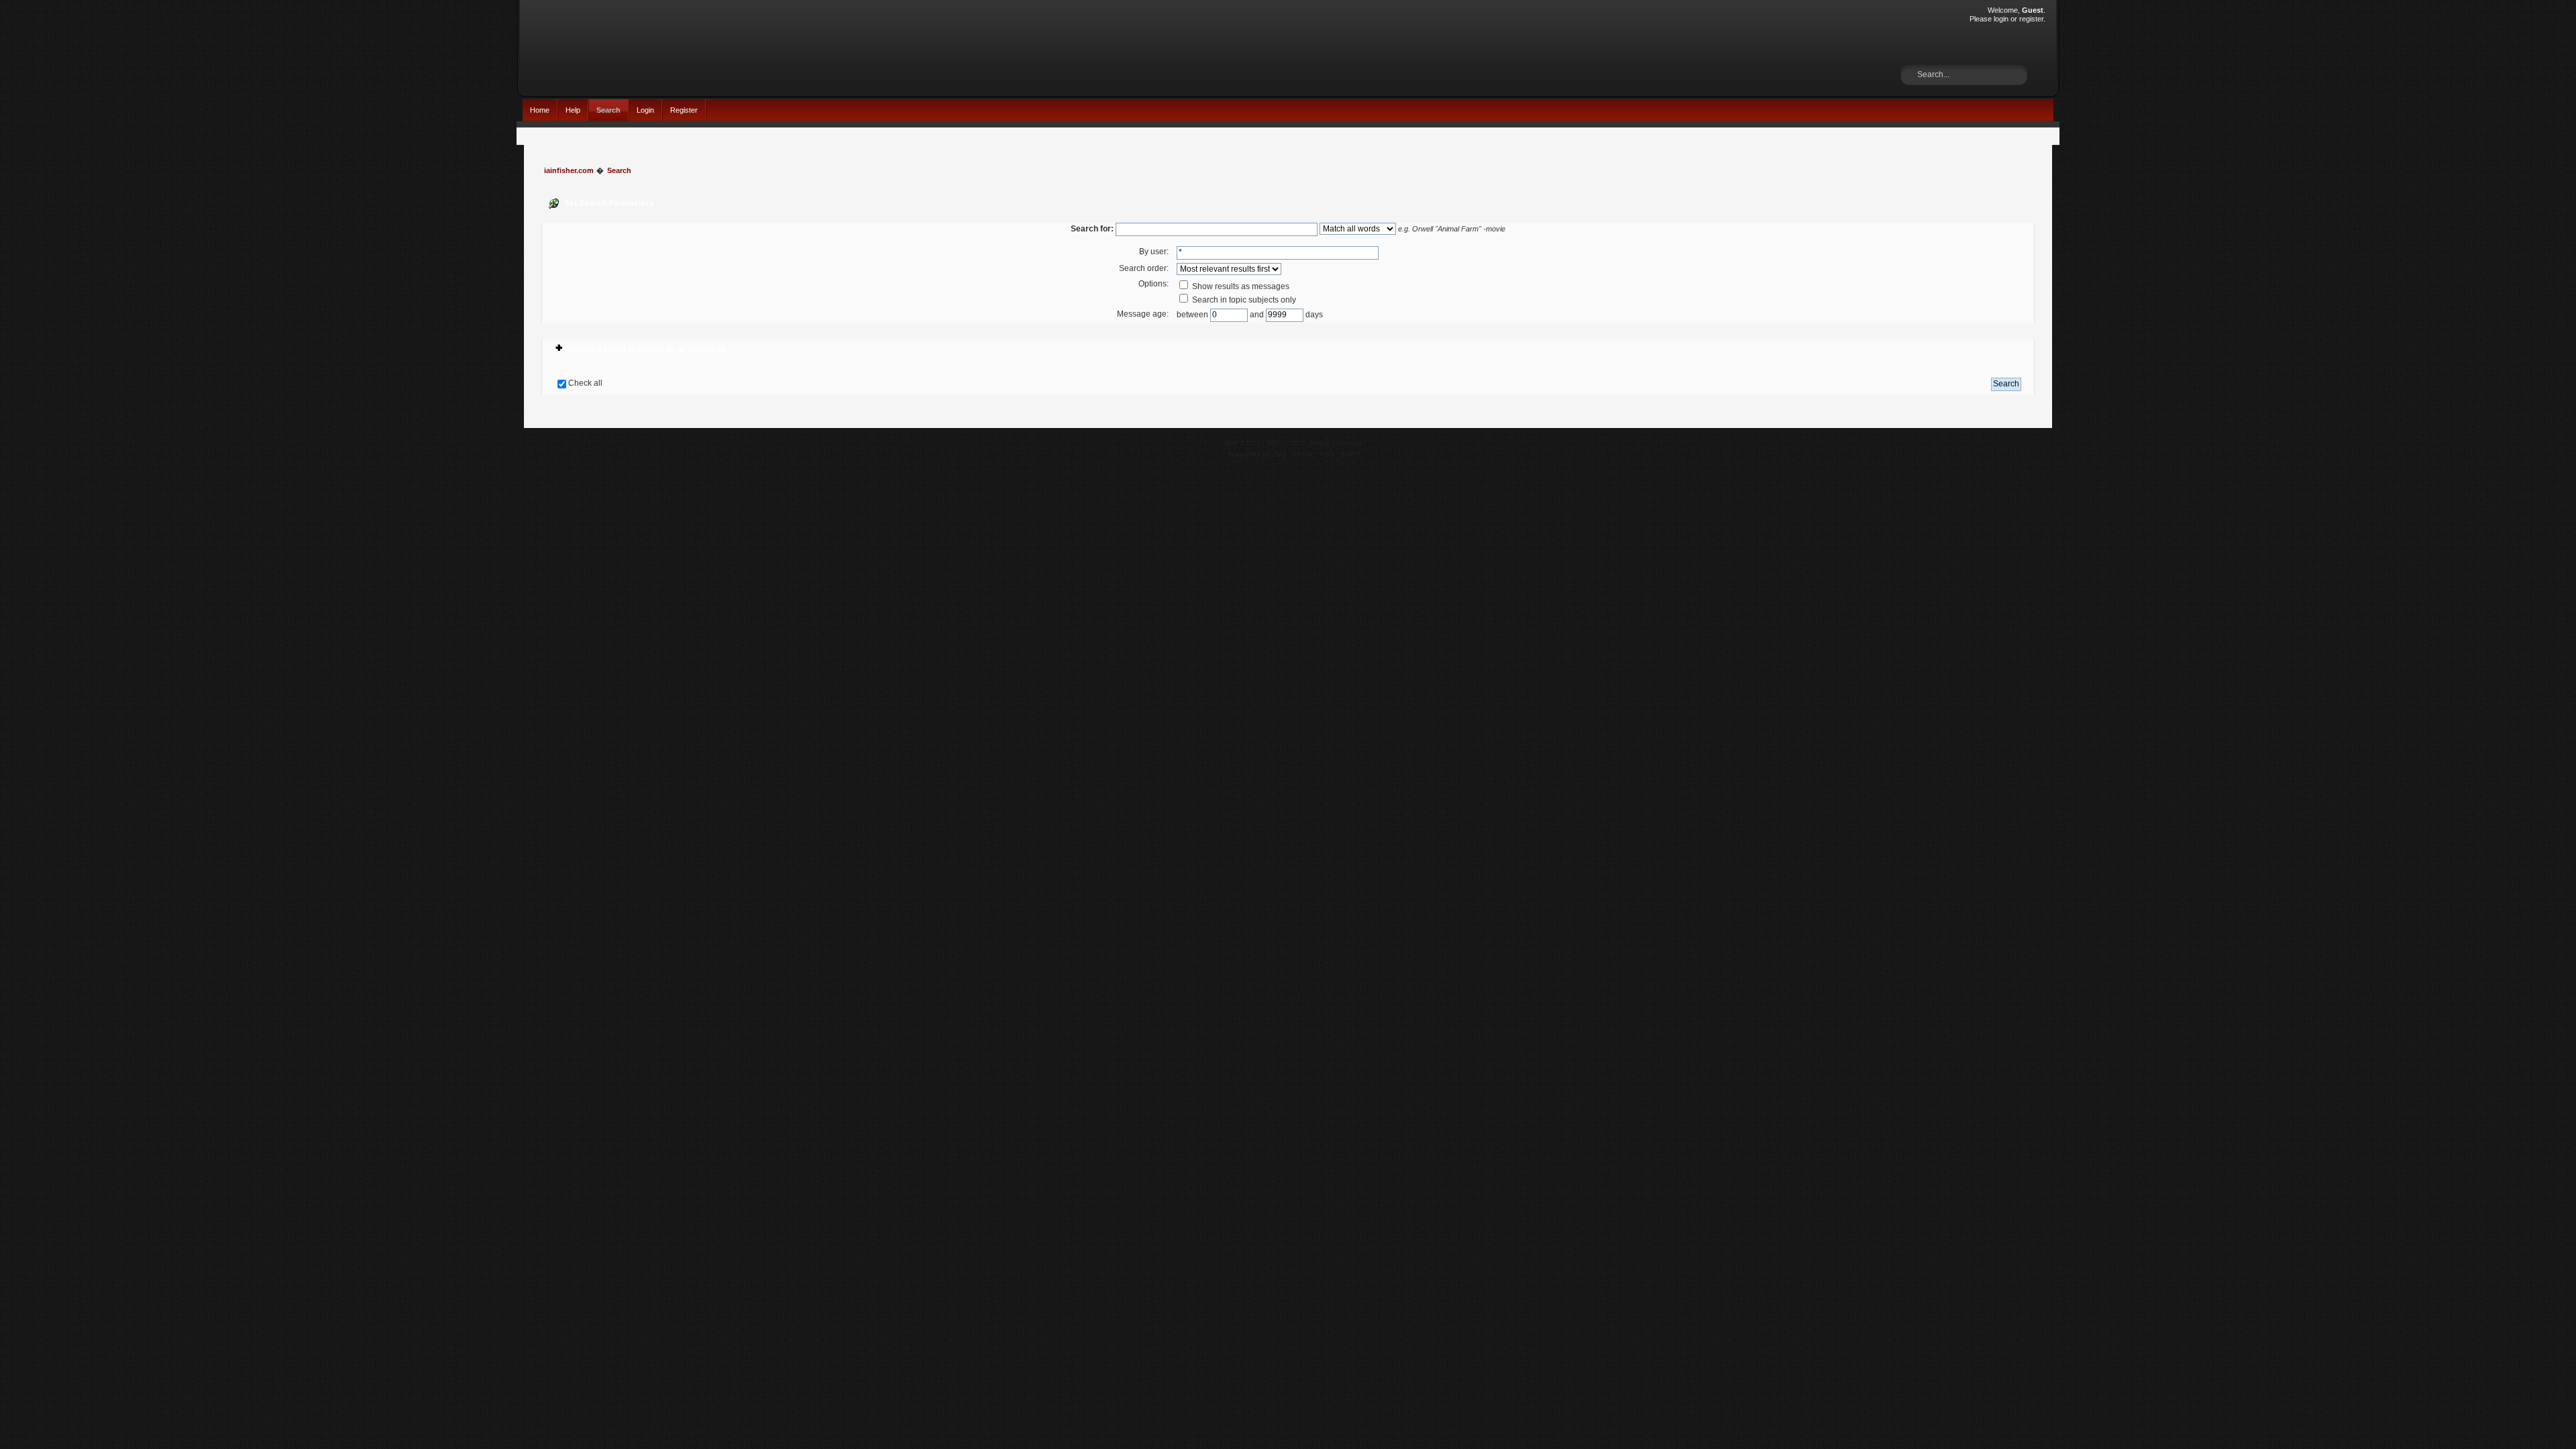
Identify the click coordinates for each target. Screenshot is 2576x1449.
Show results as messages (1240, 286)
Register (684, 110)
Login (645, 110)
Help (573, 110)
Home (540, 110)
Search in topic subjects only (1243, 300)
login (2001, 19)
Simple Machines (1336, 443)
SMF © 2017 (1286, 443)
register (2031, 19)
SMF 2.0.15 (1242, 443)
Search (608, 110)
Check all (585, 383)
